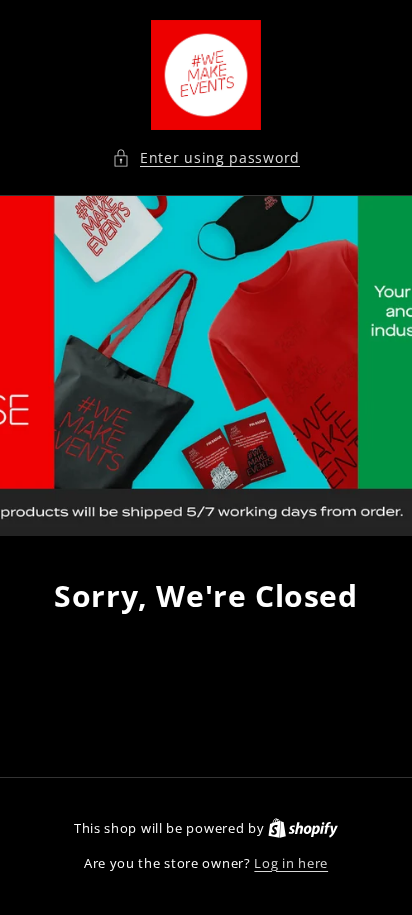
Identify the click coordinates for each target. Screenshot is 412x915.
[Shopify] (303, 828)
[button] (206, 157)
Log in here (291, 863)
